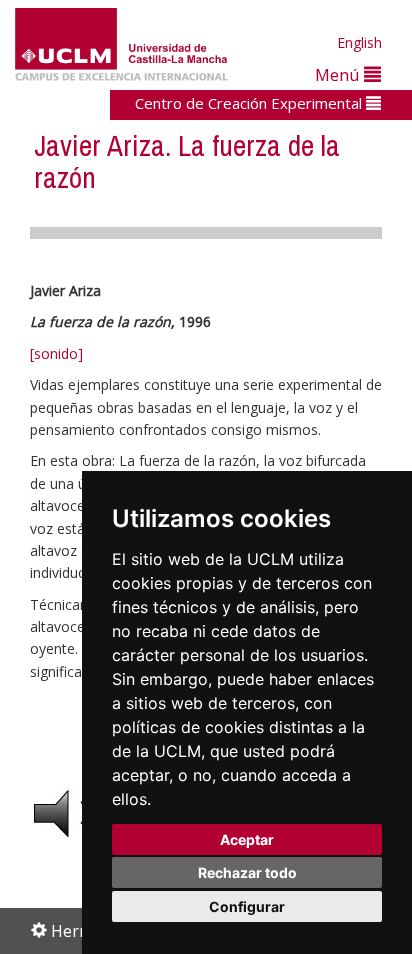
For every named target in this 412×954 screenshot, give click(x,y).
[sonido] (56, 353)
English (359, 42)
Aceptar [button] (247, 839)
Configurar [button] (247, 906)
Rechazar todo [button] (247, 872)
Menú (339, 74)
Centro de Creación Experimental (250, 103)
